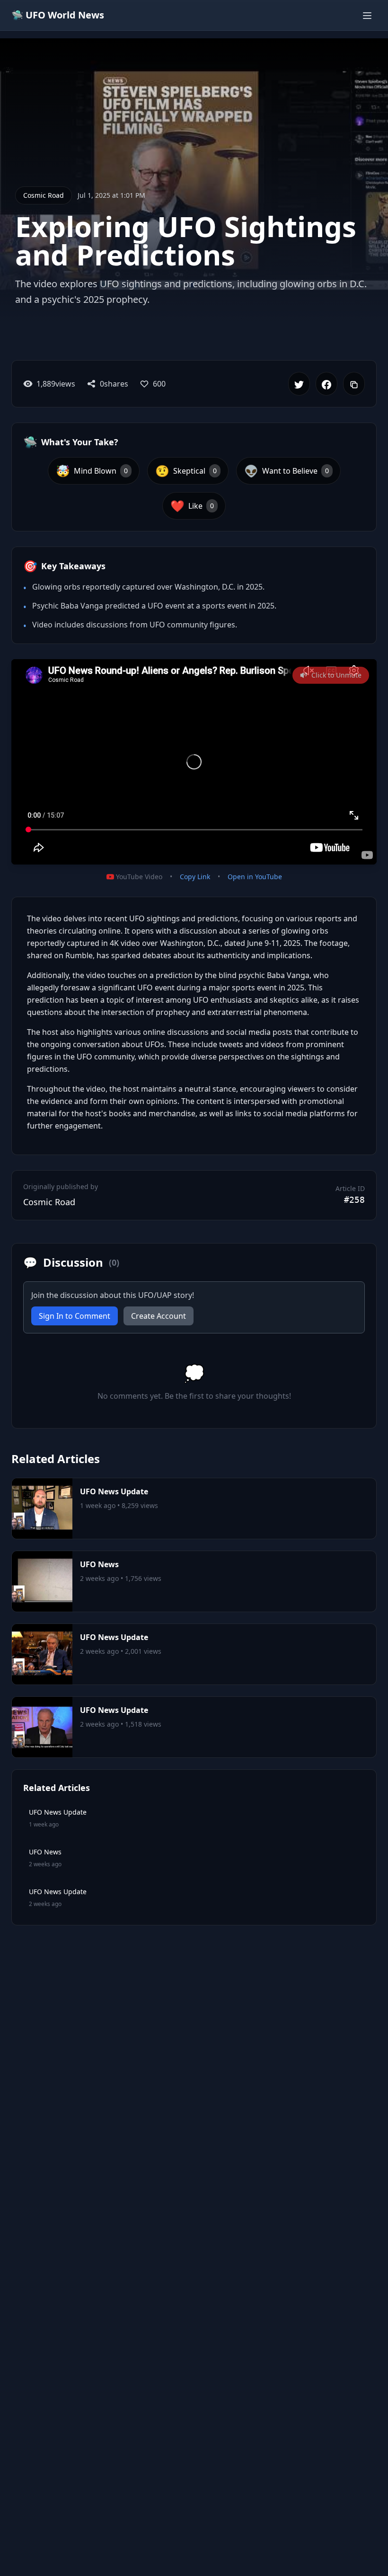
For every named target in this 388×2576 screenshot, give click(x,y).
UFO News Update (114, 1491)
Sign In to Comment (75, 1316)
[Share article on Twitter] (299, 384)
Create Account (159, 1316)
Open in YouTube (255, 877)
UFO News (99, 1564)
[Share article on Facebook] (326, 384)
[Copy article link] (354, 384)
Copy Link (195, 877)
